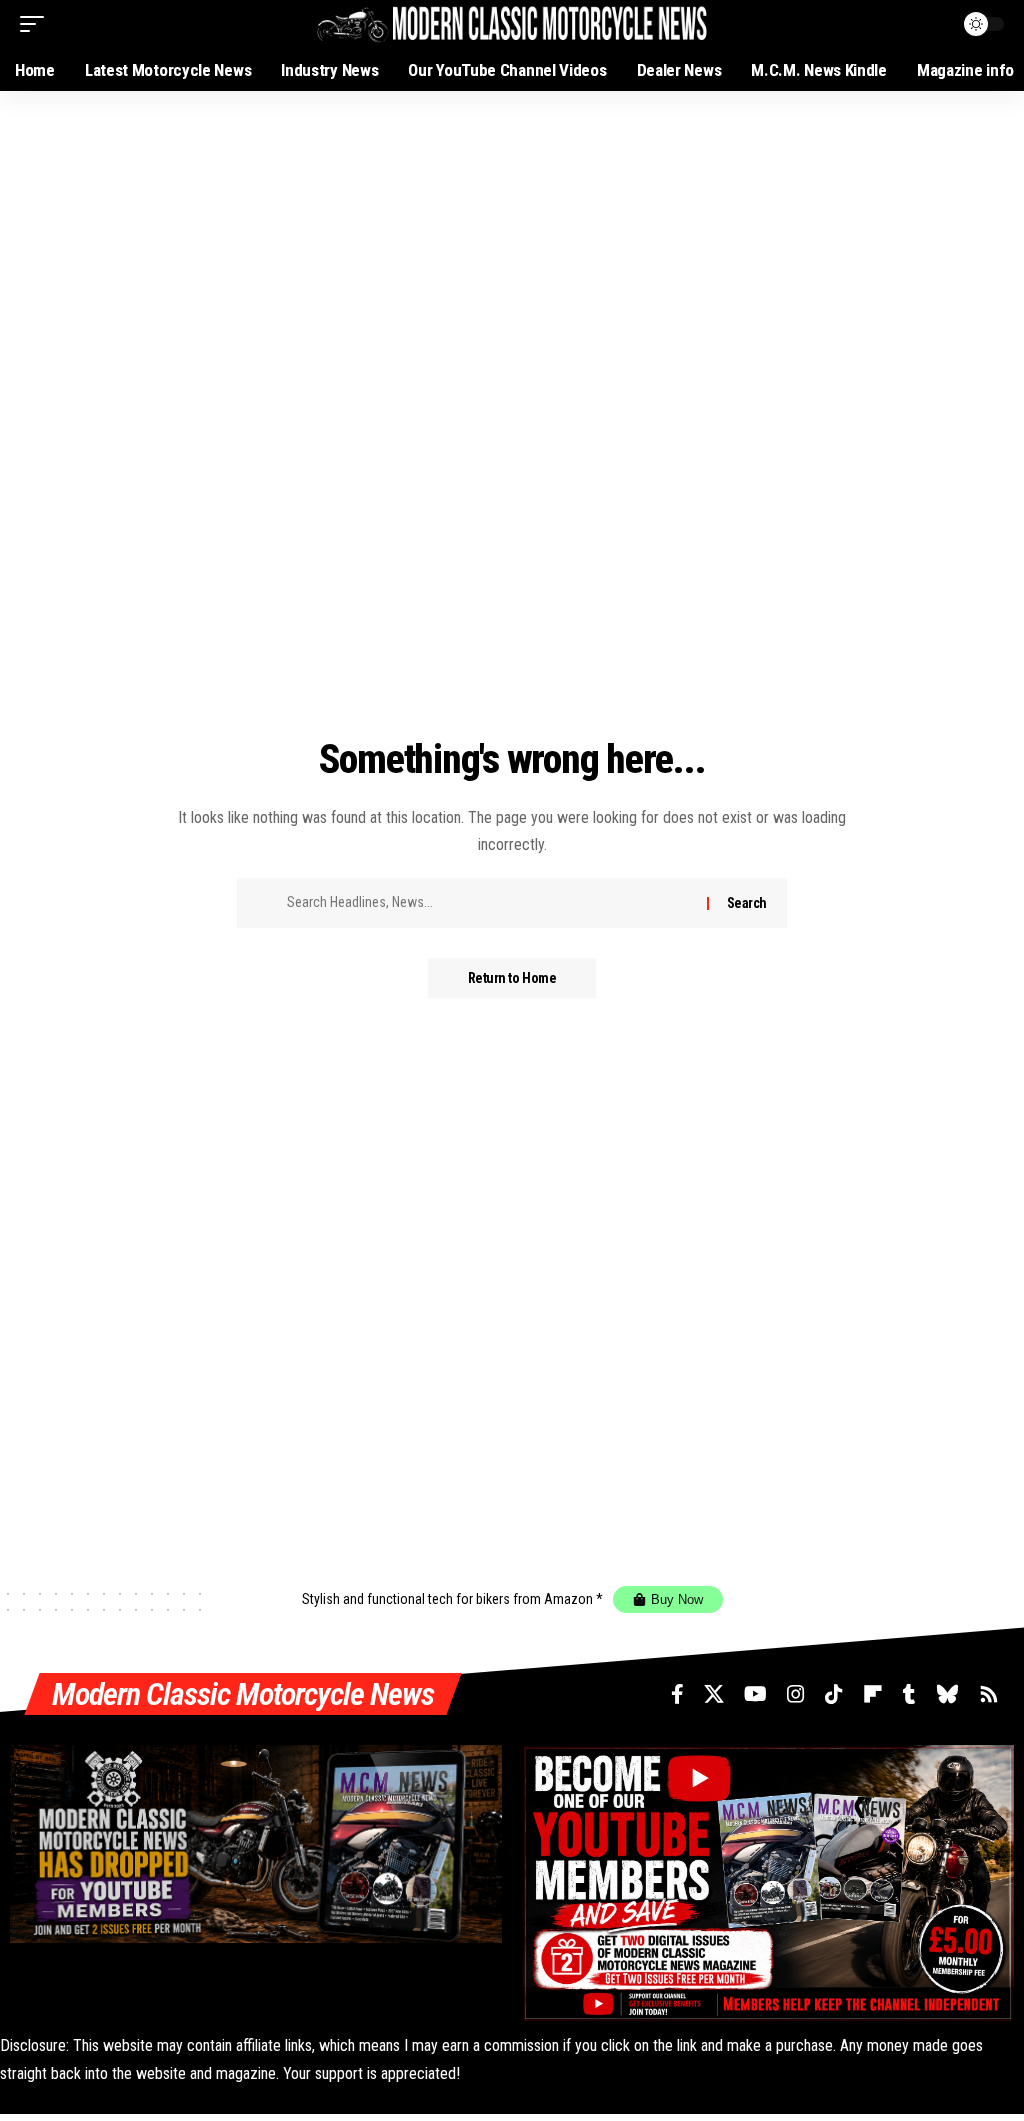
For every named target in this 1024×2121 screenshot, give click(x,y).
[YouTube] (755, 1694)
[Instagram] (796, 1694)
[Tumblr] (909, 1694)
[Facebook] (677, 1694)
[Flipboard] (873, 1694)
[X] (714, 1694)
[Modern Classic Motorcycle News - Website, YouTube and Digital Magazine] (512, 23)
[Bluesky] (947, 1694)
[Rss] (989, 1694)
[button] (37, 24)
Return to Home (512, 978)
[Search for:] (489, 903)
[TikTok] (834, 1694)
